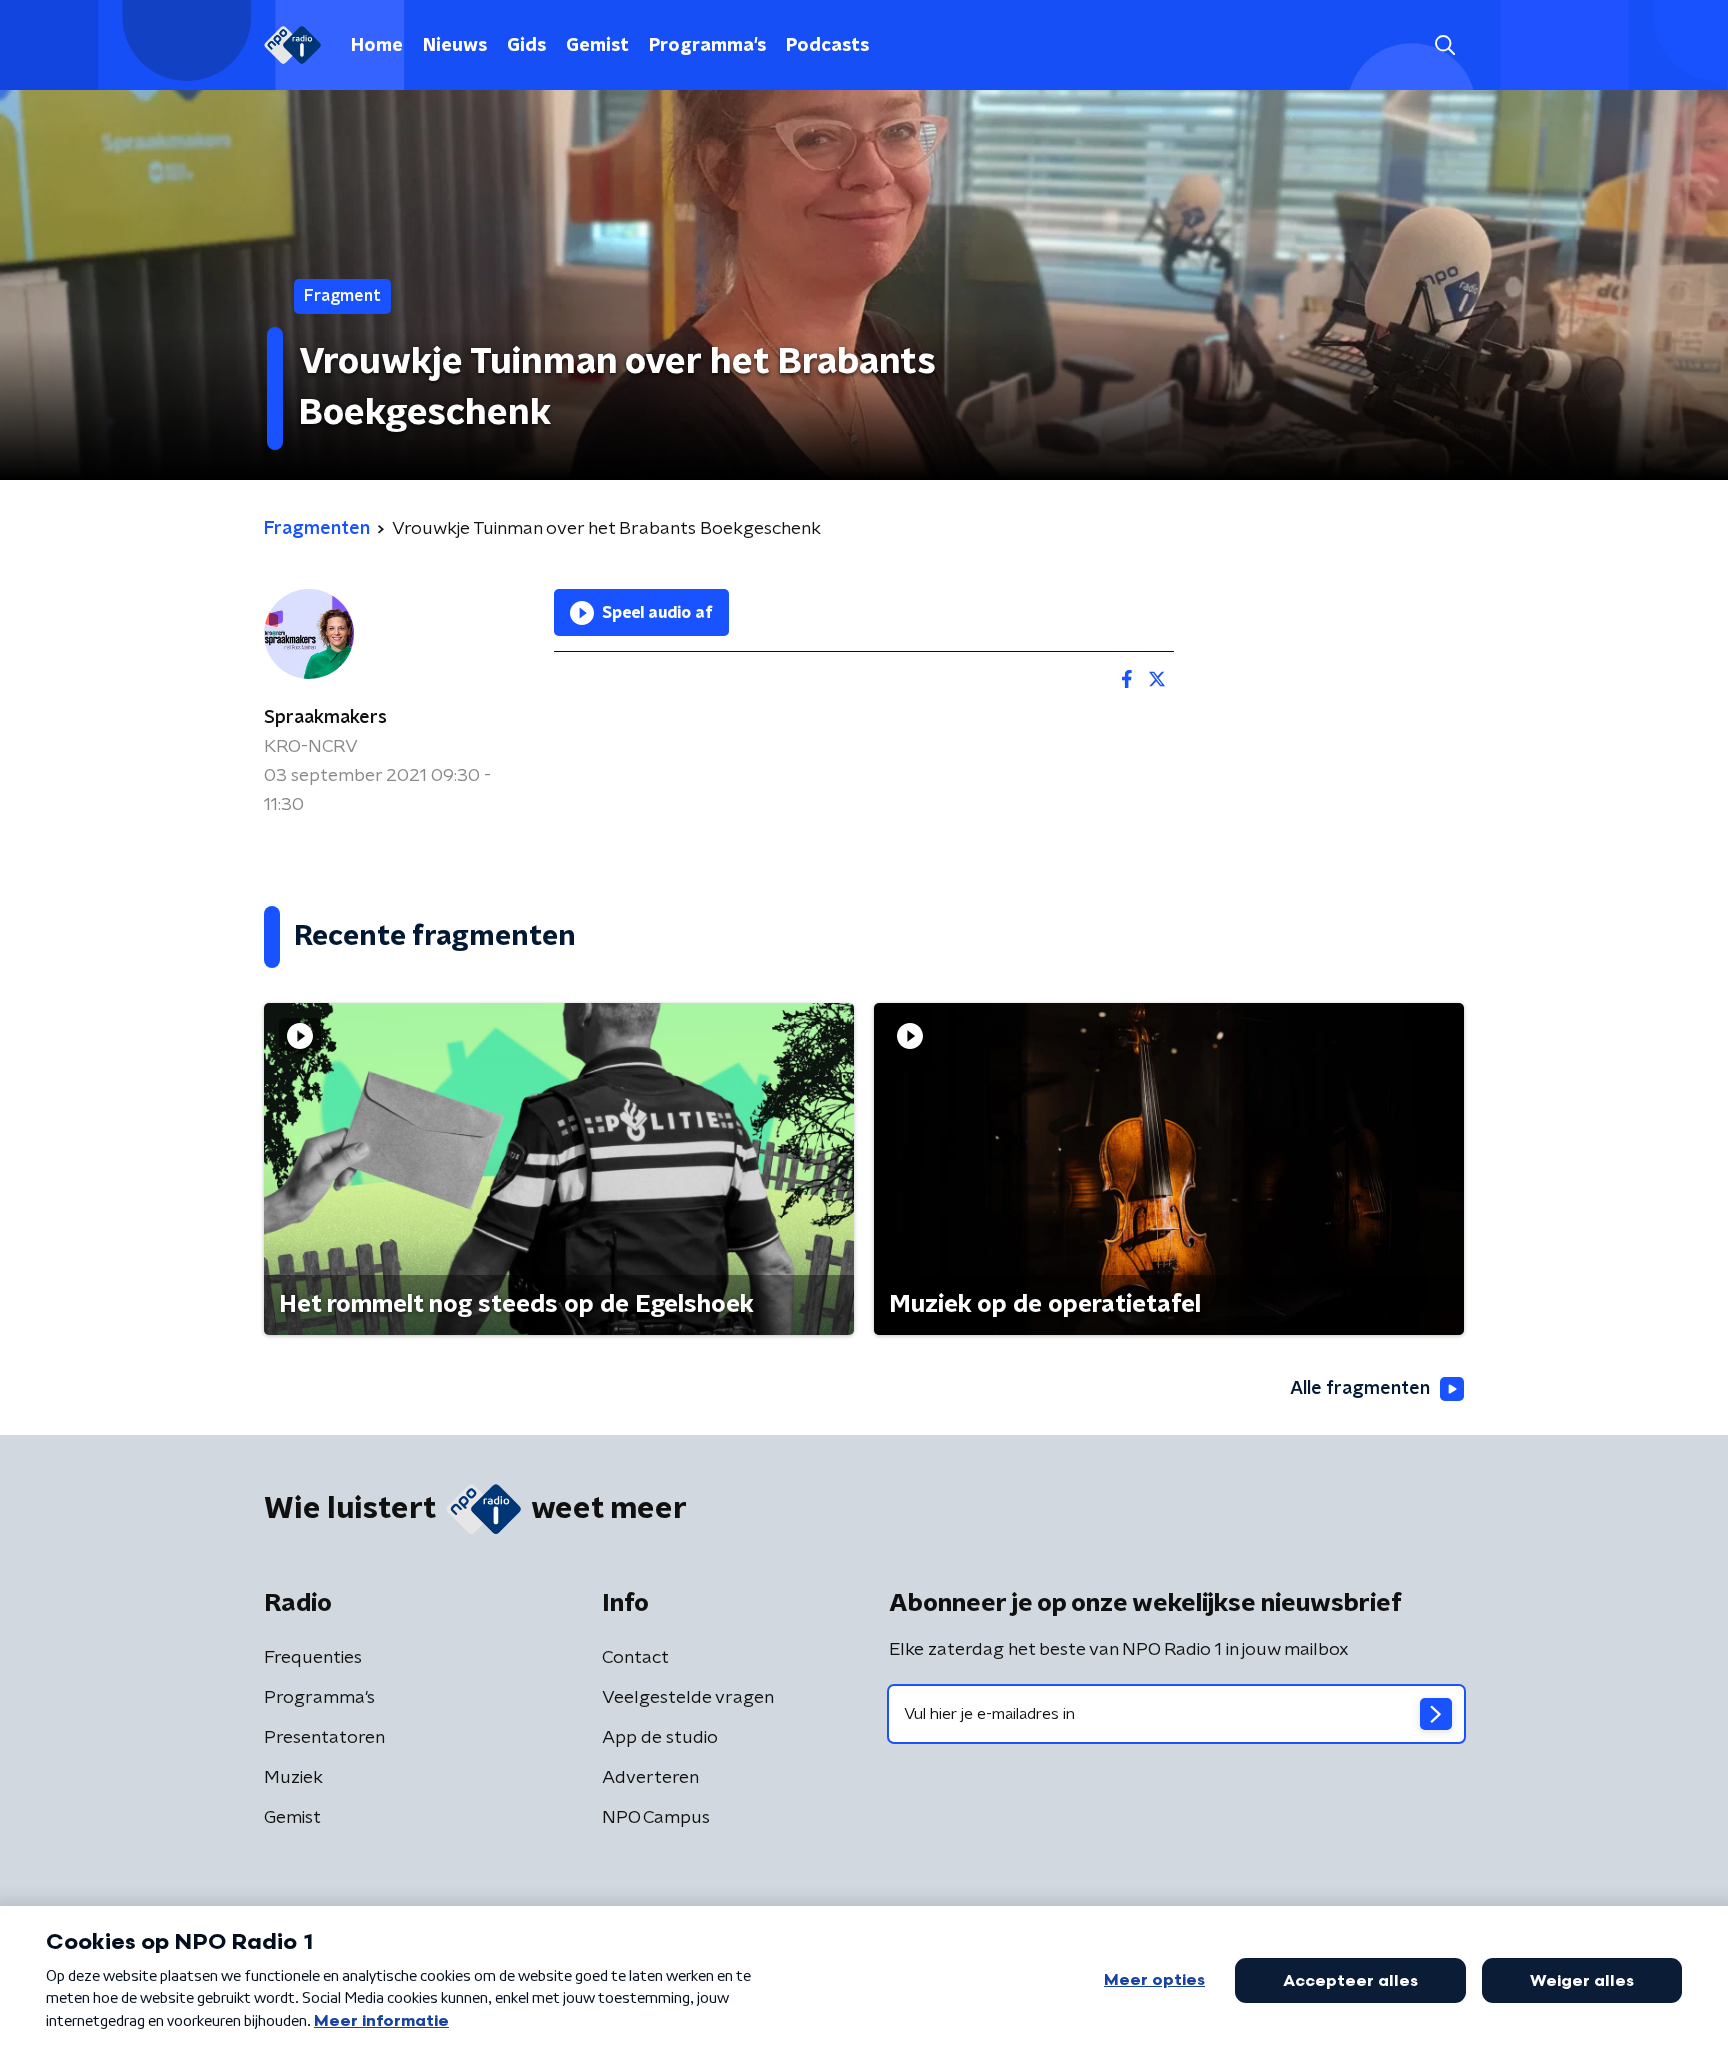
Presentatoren (324, 1738)
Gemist (597, 46)
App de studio (660, 1738)
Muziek (293, 1778)
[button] (1444, 45)
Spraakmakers (325, 718)
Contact (635, 1658)
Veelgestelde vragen (688, 1698)
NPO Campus (656, 1818)
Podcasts (827, 46)
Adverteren (650, 1778)
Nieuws (455, 46)
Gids (526, 46)
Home (377, 46)
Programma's (707, 46)
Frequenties (313, 1658)
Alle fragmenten (1360, 1389)
